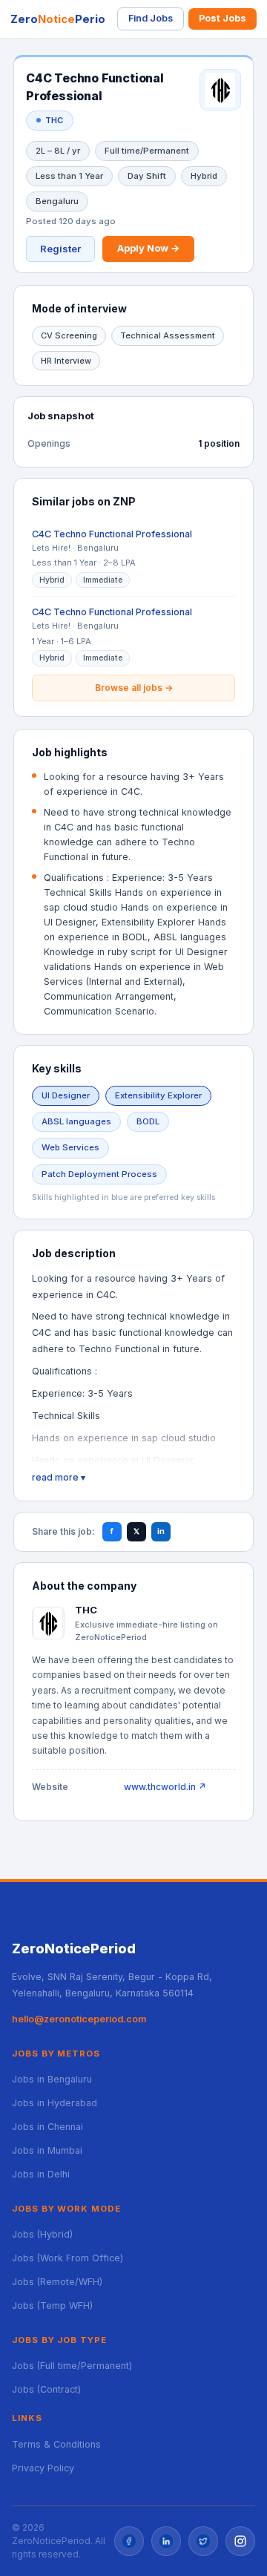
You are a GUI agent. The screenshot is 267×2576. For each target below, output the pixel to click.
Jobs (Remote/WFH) (57, 2282)
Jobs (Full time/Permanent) (72, 2366)
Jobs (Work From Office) (67, 2258)
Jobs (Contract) (46, 2389)
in (161, 1531)
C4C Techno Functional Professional (112, 534)
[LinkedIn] (166, 2541)
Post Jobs (222, 18)
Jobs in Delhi (41, 2174)
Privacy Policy (43, 2468)
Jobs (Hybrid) (42, 2234)
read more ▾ (59, 1477)
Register (60, 249)
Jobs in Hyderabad (55, 2103)
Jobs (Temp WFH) (52, 2305)
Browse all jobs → (134, 688)
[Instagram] (240, 2541)
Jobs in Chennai (47, 2127)
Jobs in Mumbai (47, 2150)
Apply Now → (148, 248)
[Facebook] (129, 2541)
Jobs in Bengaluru (52, 2079)
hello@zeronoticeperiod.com (79, 2019)
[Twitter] (203, 2541)
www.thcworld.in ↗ (165, 1787)
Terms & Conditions (56, 2444)
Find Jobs (151, 18)
